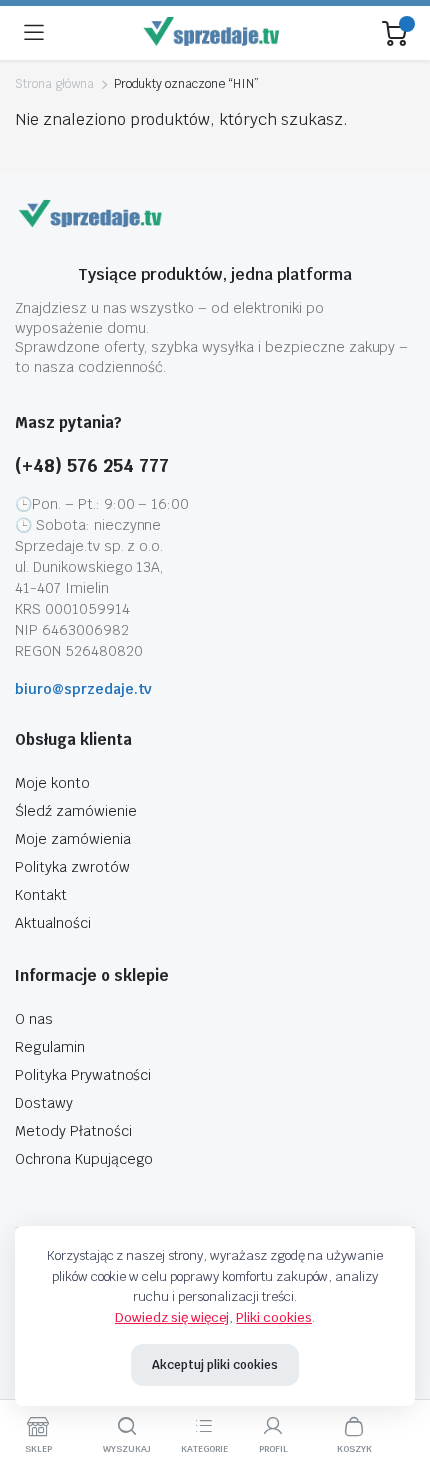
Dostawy (44, 1103)
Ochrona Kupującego (84, 1159)
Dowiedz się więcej (172, 1317)
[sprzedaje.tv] (213, 33)
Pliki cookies (274, 1317)
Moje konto (52, 783)
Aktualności (53, 923)
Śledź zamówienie (76, 811)
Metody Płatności (73, 1131)
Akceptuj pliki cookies (214, 1365)
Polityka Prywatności (83, 1075)
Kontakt (41, 895)
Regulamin (50, 1047)
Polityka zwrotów (72, 867)
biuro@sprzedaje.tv (83, 689)
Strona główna (54, 84)
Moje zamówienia (73, 839)
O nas (34, 1019)
